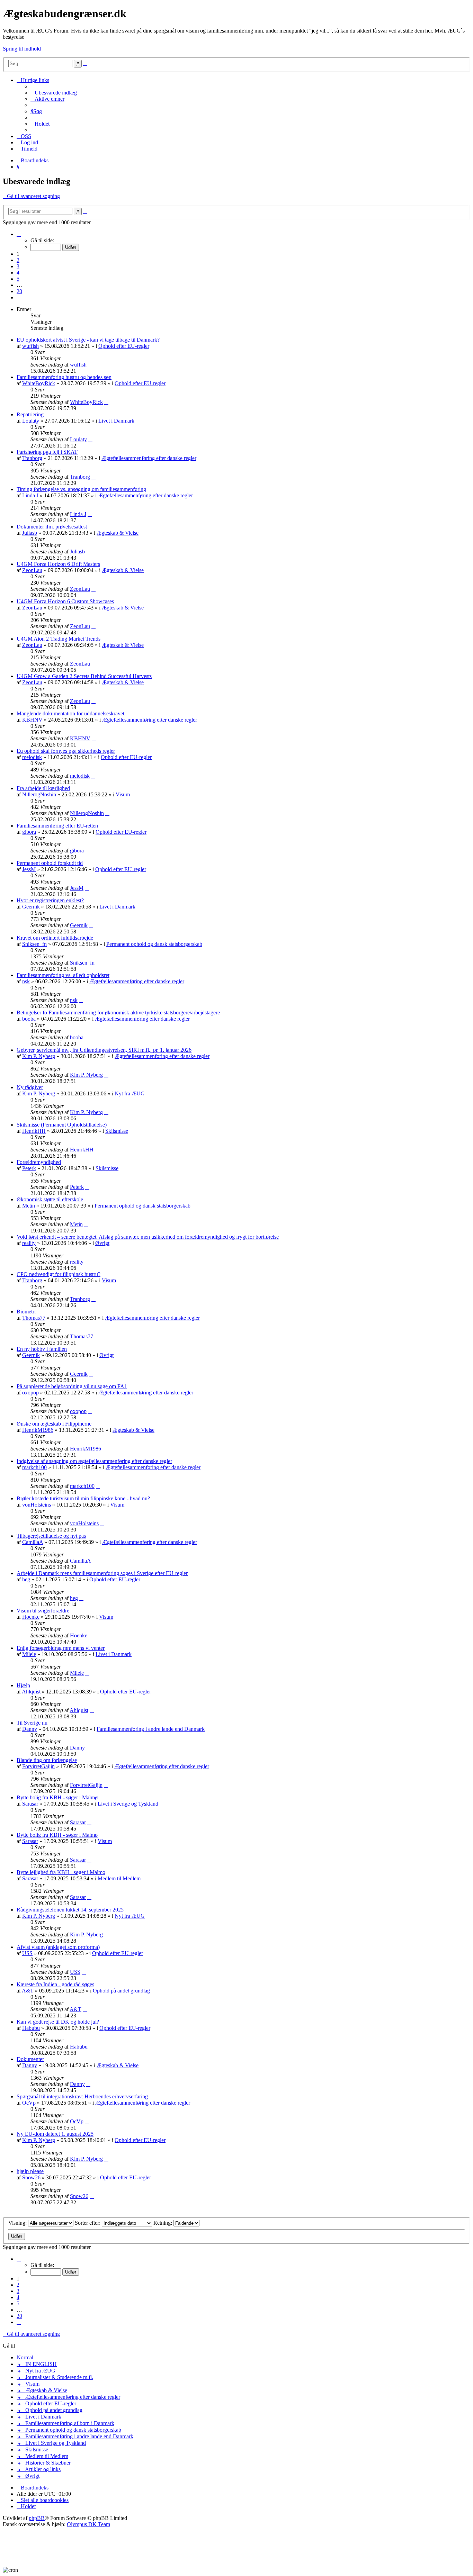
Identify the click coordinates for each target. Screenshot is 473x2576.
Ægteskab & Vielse (118, 533)
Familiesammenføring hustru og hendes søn (64, 377)
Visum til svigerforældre (43, 1611)
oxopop (30, 1393)
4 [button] (18, 273)
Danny (30, 1729)
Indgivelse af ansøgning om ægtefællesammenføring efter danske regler (94, 1461)
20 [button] (19, 291)
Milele (29, 1654)
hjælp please (30, 2171)
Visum (123, 794)
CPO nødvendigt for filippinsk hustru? (59, 1274)
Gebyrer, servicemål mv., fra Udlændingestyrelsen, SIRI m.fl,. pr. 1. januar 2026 (104, 1050)
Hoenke (31, 1617)
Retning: (163, 2223)
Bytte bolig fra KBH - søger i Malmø (57, 1797)
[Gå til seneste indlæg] (90, 365)
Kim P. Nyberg (39, 1056)
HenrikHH (34, 1131)
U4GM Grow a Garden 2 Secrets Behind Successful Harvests (84, 676)
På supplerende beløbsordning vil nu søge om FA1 (72, 1386)
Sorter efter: (88, 2223)
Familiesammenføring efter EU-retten (57, 826)
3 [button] (18, 266)
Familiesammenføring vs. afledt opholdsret (63, 975)
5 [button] (18, 279)
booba (29, 1019)
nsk (26, 981)
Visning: (18, 2223)
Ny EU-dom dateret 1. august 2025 (55, 2134)
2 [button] (18, 260)
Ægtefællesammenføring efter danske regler (149, 458)
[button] (19, 234)
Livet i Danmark (116, 421)
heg (26, 1579)
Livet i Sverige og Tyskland (128, 1804)
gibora (29, 832)
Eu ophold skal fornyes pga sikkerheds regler (66, 751)
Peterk (29, 1168)
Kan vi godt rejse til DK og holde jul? (58, 2022)
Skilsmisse (117, 1131)
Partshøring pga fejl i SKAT (47, 452)
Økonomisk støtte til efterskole (50, 1199)
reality (29, 1243)
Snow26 (31, 2177)
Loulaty (31, 421)
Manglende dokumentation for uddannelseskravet (70, 713)
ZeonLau (32, 570)
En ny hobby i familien (42, 1349)
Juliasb (30, 533)
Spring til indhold (22, 49)
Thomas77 (34, 1318)
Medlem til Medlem (119, 1878)
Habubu (31, 2028)
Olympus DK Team (88, 2524)
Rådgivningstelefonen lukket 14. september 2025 (70, 1910)
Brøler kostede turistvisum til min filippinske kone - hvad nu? (83, 1498)
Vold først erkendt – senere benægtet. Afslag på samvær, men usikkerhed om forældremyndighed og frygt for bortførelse (148, 1237)
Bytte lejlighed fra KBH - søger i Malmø (61, 1872)
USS (27, 1953)
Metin (29, 1206)
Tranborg (32, 458)
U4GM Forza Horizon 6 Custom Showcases (65, 601)
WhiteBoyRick (39, 383)
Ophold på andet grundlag (121, 1991)
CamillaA (33, 1542)
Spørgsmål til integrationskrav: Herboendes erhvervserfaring (82, 2096)
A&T (28, 1991)
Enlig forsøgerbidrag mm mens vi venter (61, 1648)
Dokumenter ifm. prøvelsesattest (52, 527)
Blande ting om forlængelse (47, 1760)
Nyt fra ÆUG (130, 1093)
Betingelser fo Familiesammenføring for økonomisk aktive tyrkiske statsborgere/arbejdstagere (118, 1013)
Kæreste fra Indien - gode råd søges (55, 1984)
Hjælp (23, 1685)
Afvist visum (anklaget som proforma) (58, 1947)
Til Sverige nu (32, 1723)
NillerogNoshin (39, 794)
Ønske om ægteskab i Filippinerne (54, 1424)
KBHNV (32, 720)
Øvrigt (102, 1243)
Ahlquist (31, 1692)
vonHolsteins (37, 1505)
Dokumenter (30, 2059)
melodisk (32, 757)
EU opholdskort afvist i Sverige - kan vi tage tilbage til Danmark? (88, 340)
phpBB (37, 2518)
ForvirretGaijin (38, 1766)
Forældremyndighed (39, 1162)
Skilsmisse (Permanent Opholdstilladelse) (62, 1125)
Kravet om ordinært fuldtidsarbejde (55, 938)
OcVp (29, 2103)
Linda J (30, 495)
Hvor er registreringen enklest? (50, 900)
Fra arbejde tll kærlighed (43, 788)
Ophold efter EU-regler (124, 346)
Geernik (31, 907)
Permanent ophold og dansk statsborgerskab (154, 944)
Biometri (26, 1312)
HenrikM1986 (38, 1430)
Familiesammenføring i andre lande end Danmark (151, 1729)
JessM (29, 869)
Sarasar (30, 1804)
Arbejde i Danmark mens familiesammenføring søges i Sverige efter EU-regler (102, 1573)
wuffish (30, 346)
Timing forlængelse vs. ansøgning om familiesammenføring (81, 489)
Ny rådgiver (30, 1087)
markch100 (34, 1467)
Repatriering (30, 414)
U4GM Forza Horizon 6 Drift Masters (58, 564)
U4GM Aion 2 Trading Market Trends (59, 639)
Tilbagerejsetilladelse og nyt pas (51, 1536)
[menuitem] (54, 93)
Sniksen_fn (34, 944)
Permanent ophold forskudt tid (50, 863)
